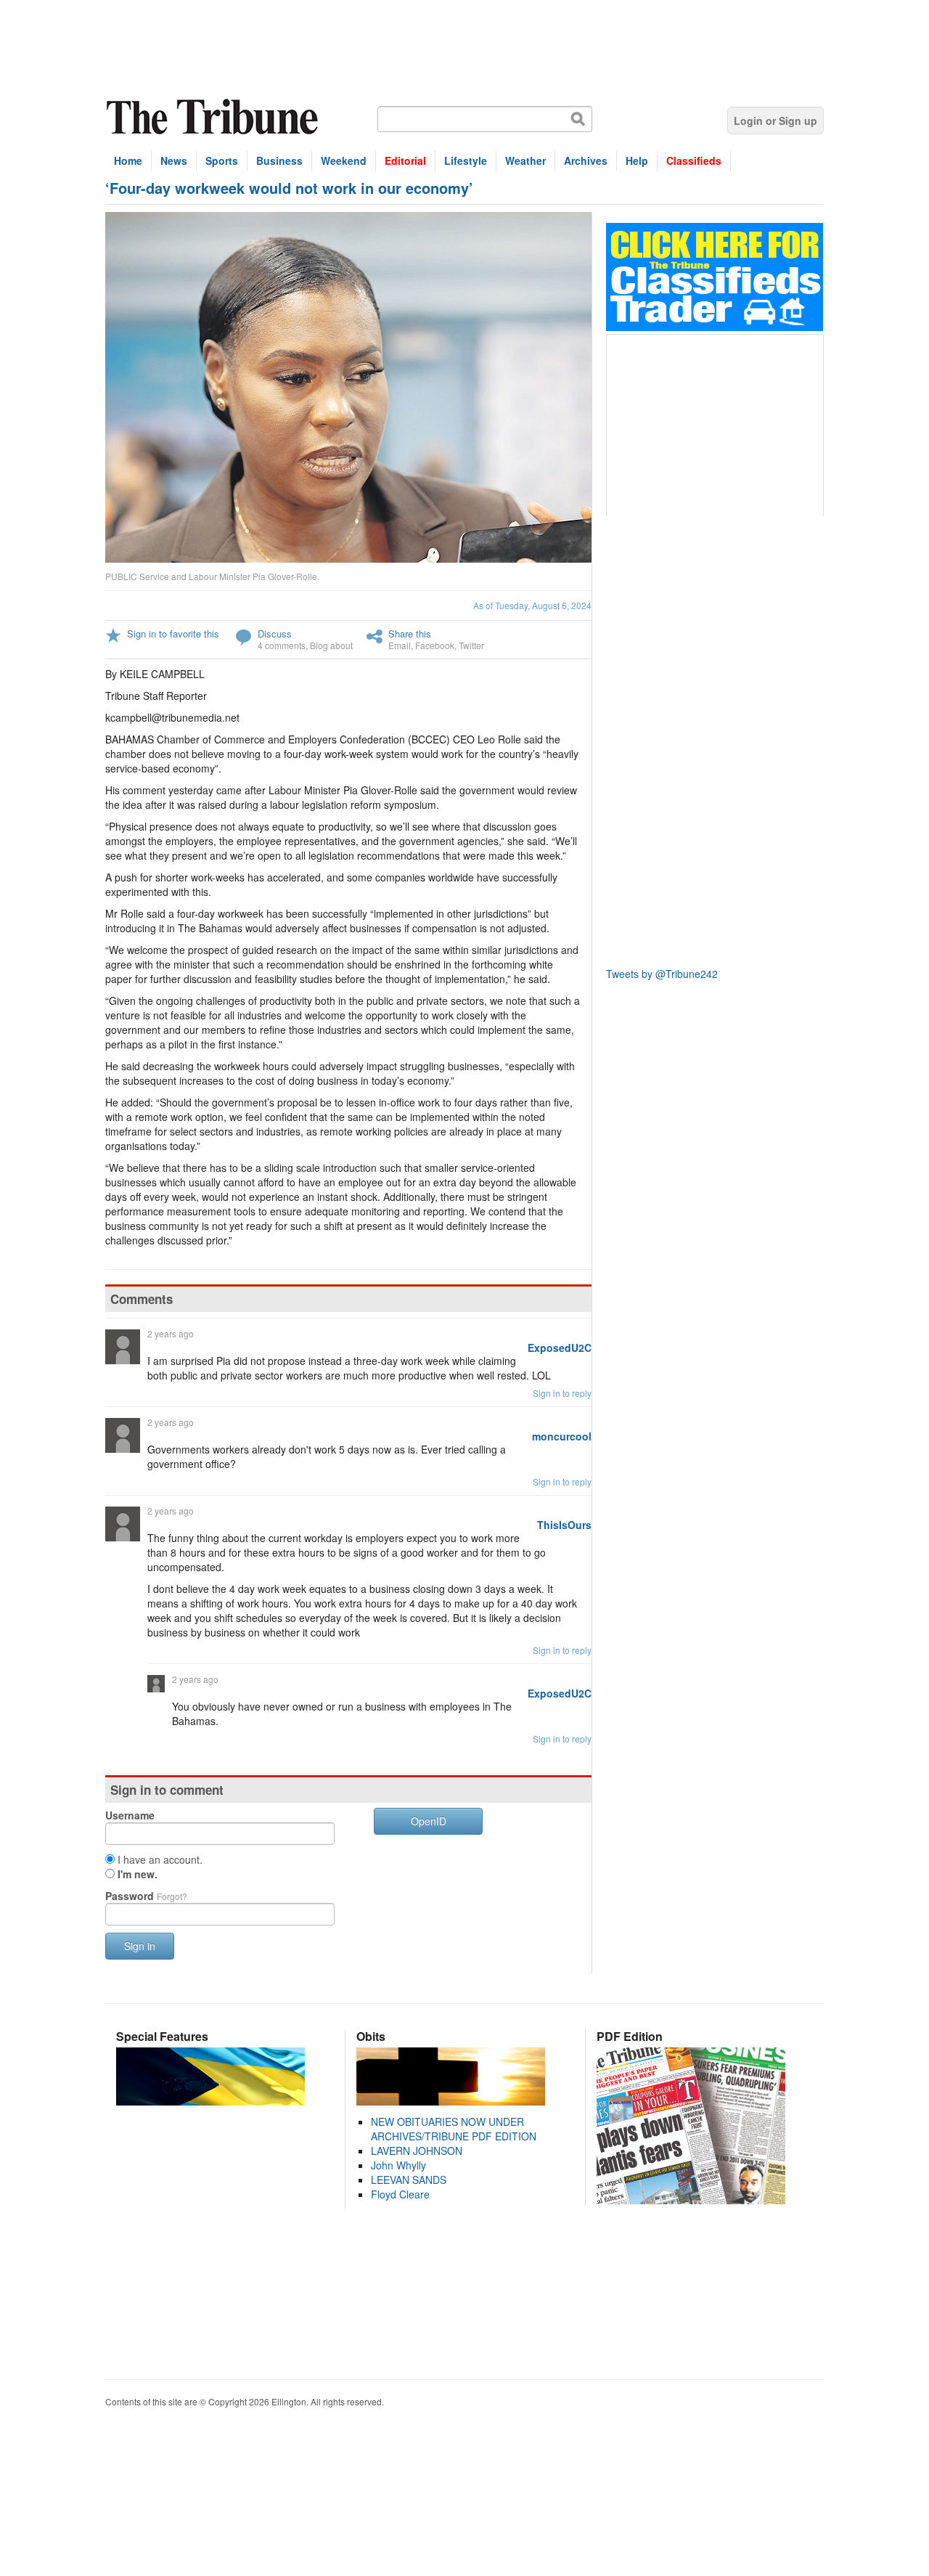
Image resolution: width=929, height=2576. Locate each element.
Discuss (275, 633)
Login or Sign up (775, 121)
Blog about (331, 645)
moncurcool (562, 1436)
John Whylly (398, 2165)
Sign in (140, 1946)
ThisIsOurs (564, 1525)
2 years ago (171, 1333)
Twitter (471, 645)
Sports (222, 160)
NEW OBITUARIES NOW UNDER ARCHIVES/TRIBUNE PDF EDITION (454, 2129)
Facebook (435, 645)
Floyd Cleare (400, 2194)
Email (400, 645)
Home (128, 160)
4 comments (282, 645)
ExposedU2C (560, 1348)
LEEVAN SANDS (409, 2180)
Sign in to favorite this (173, 633)
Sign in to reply (562, 1393)
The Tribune (214, 117)
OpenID (429, 1821)
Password (146, 1896)
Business (279, 160)
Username (130, 1815)
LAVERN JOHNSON (417, 2151)
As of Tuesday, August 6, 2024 (532, 605)
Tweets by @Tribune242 (662, 974)
